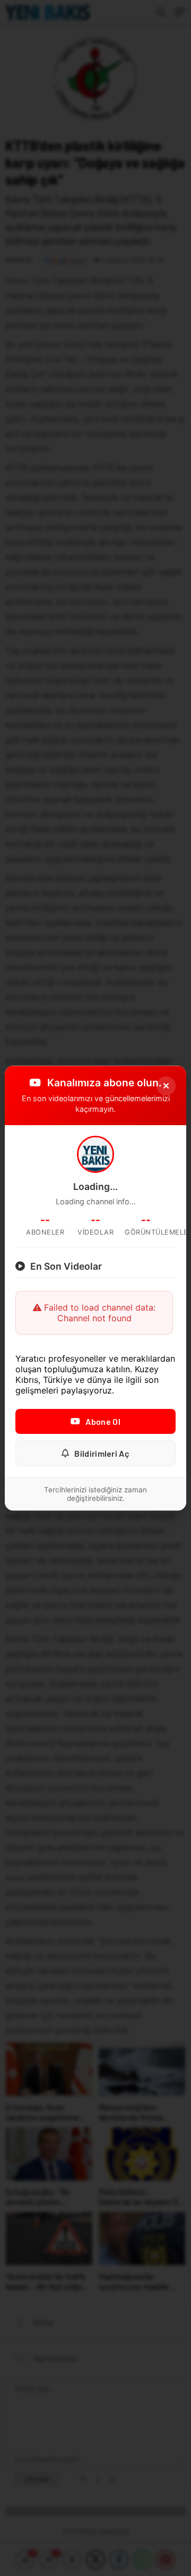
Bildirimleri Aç (102, 1453)
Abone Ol (103, 1421)
